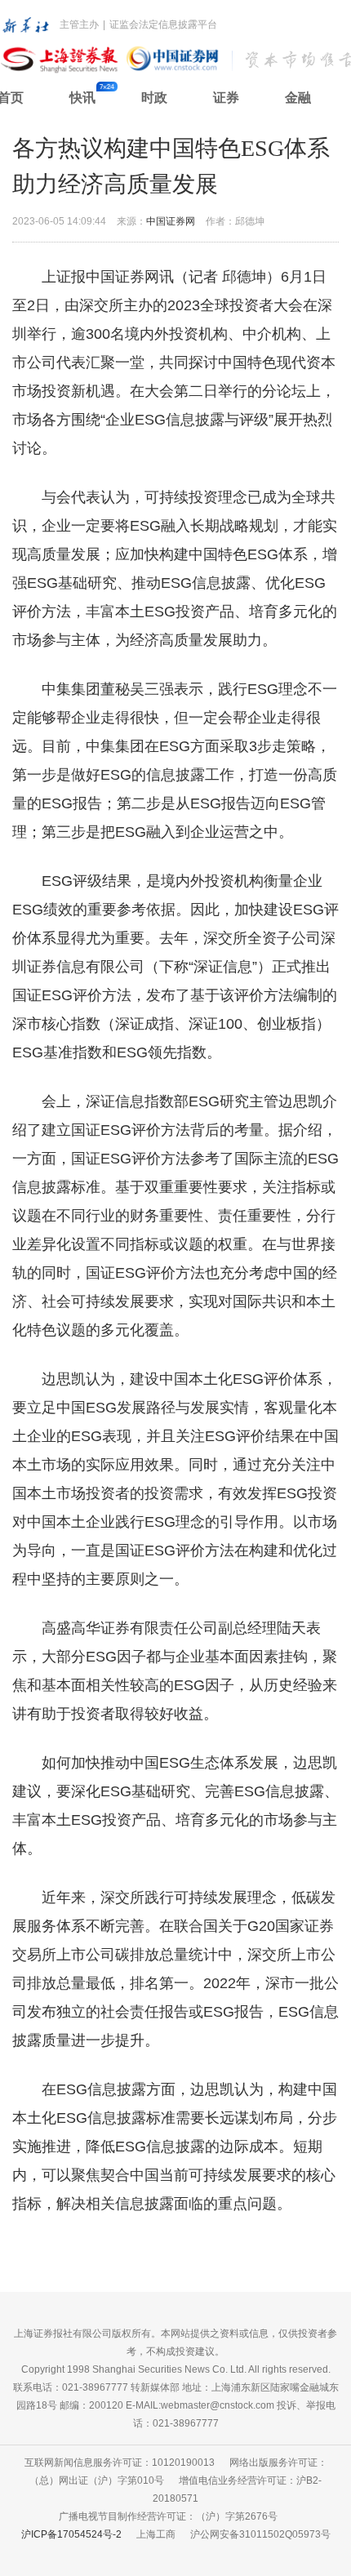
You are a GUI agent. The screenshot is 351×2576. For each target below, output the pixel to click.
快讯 (82, 98)
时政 (154, 98)
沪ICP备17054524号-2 (71, 2534)
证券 (226, 98)
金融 (298, 98)
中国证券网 (171, 221)
